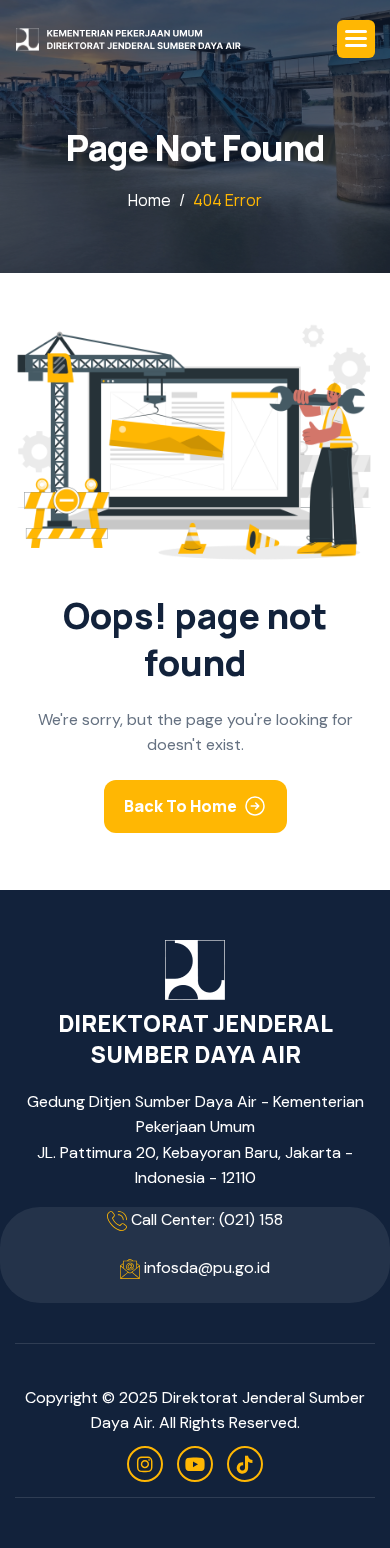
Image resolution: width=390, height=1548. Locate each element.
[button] (356, 39)
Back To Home (180, 806)
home (149, 200)
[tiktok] (245, 1464)
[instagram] (145, 1464)
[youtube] (195, 1464)
